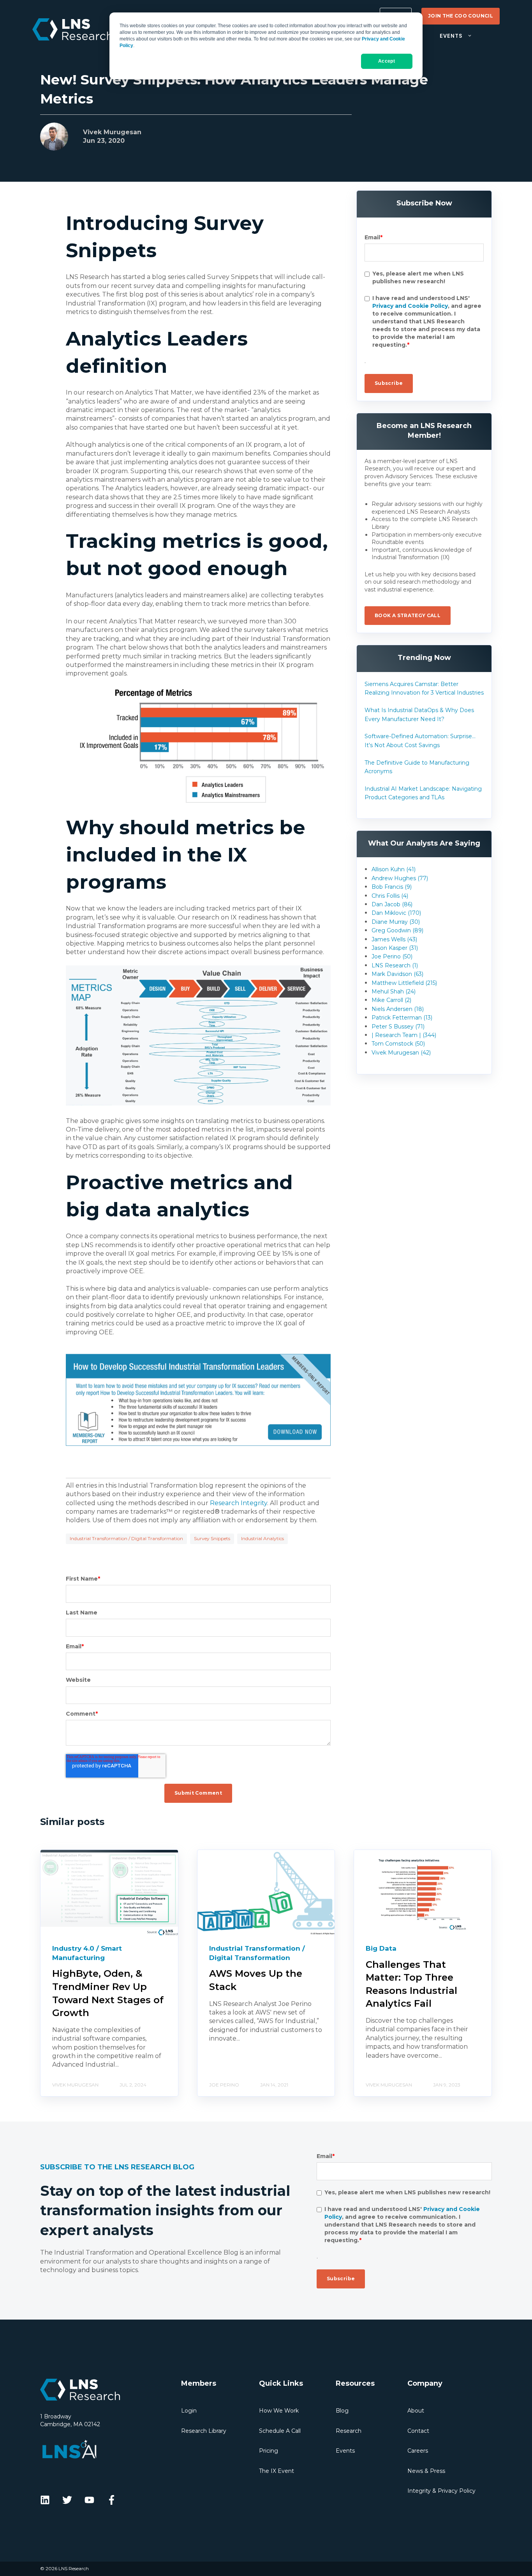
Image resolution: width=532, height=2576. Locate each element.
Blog (342, 2411)
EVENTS (451, 36)
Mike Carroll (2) (391, 1000)
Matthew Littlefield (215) (404, 983)
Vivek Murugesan (112, 132)
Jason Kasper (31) (395, 948)
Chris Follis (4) (390, 896)
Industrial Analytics (262, 1538)
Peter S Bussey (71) (398, 1027)
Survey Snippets (212, 1538)
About (416, 2411)
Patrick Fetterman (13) (402, 1018)
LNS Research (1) (395, 965)
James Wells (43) (394, 939)
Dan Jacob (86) (392, 904)
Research (349, 2431)
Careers (418, 2451)
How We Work (279, 2411)
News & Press (426, 2471)
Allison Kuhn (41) (394, 869)
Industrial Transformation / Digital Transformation (126, 1538)
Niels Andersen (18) (398, 1009)
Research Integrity (239, 1503)
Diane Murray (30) (396, 922)
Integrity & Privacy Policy (441, 2491)
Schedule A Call (280, 2431)
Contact (418, 2431)
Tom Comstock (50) (398, 1044)
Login (189, 2411)
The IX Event (277, 2471)
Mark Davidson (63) (397, 974)
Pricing (269, 2451)
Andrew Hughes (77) (400, 878)
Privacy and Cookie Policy (410, 306)
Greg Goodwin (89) (397, 930)
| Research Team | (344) (404, 1035)
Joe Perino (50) (392, 956)
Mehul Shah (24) (394, 991)
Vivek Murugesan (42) (401, 1053)
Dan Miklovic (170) (396, 913)
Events (345, 2451)
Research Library (204, 2431)
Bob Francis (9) (392, 887)
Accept (387, 61)
